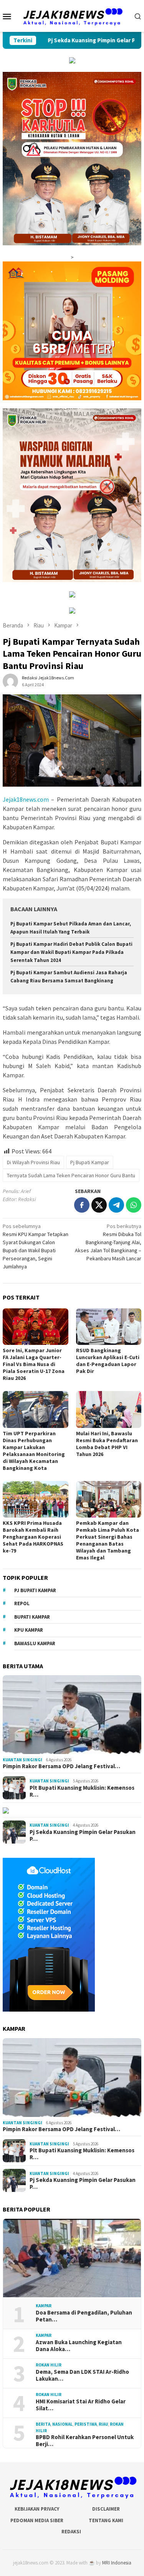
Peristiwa (86, 2424)
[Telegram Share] (116, 1205)
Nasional (62, 2424)
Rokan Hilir (49, 2365)
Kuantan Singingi (22, 1760)
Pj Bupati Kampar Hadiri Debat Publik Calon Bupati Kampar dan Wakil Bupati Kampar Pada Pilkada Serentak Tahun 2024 (71, 952)
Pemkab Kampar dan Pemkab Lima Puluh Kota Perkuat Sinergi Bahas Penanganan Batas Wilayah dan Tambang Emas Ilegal (108, 1540)
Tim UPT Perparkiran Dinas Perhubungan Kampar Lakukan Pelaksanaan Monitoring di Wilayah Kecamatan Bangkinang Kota (34, 1451)
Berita (43, 2424)
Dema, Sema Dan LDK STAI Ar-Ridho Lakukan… (82, 2375)
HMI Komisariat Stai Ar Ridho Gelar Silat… (81, 2405)
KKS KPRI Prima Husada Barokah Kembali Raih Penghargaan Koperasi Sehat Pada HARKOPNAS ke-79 (33, 1537)
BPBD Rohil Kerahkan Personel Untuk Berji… (85, 2441)
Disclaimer (106, 2509)
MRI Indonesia (117, 2563)
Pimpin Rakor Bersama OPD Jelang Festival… (61, 1766)
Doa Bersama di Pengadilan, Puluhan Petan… (84, 2316)
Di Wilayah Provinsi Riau (33, 1162)
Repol (22, 1603)
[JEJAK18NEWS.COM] (72, 15)
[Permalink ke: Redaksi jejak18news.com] (10, 681)
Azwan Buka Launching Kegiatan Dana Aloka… (79, 2346)
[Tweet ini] (99, 1205)
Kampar (44, 2306)
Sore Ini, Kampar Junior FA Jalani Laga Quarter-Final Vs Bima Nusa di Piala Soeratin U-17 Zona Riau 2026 (34, 1364)
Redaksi (71, 2532)
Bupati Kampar (32, 1617)
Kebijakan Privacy (37, 2509)
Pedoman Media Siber (37, 2520)
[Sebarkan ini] (82, 1205)
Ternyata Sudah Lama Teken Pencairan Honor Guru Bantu (71, 1175)
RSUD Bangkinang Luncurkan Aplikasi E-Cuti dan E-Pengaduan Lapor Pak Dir (108, 1361)
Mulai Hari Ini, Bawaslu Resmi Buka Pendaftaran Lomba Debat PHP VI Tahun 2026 (107, 1444)
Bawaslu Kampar (35, 1643)
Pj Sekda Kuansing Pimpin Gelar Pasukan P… (83, 1835)
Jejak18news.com (26, 799)
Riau (103, 2424)
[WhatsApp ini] (134, 1205)
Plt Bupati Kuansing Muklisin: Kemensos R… (82, 1791)
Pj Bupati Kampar (90, 1162)
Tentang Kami (106, 2520)
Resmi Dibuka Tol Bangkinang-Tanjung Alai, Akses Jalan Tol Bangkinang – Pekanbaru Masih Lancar (108, 1242)
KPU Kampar (29, 1630)
